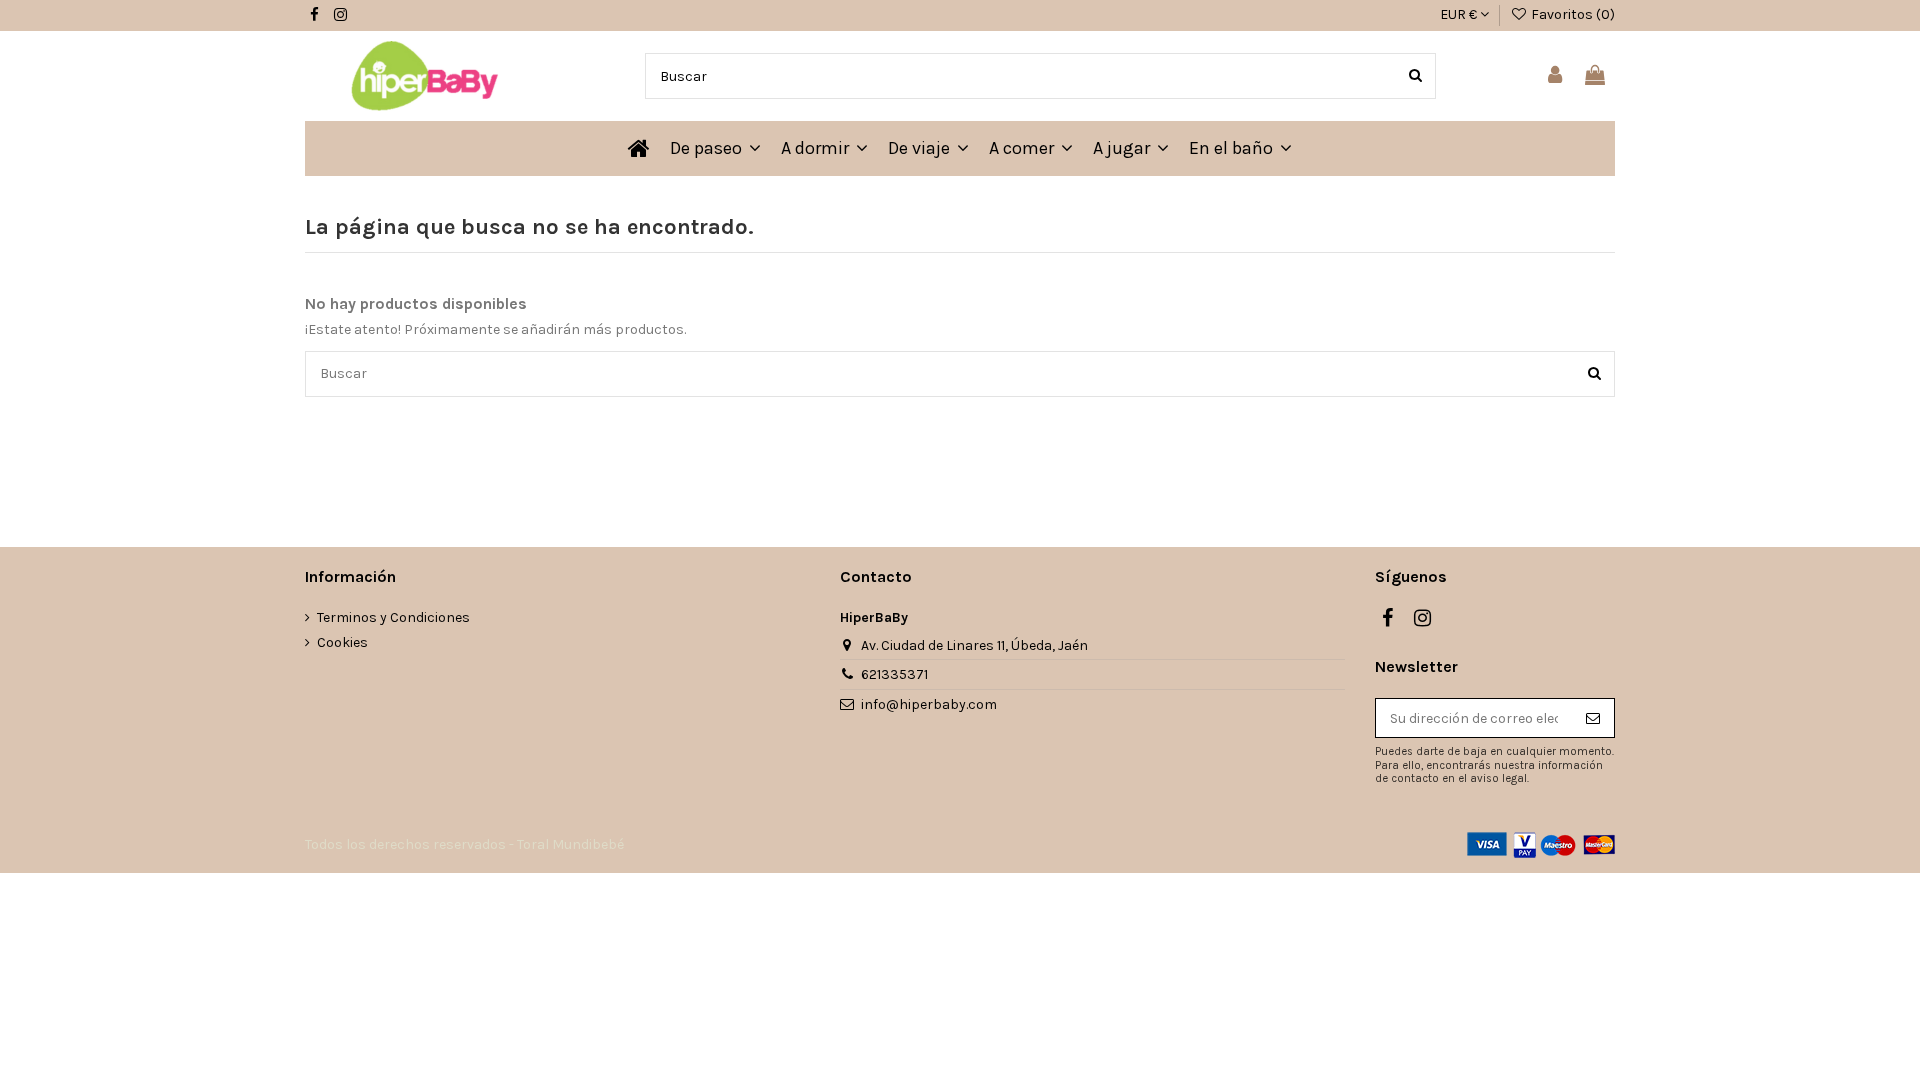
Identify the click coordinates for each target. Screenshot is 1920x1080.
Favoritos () (1571, 14)
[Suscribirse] (1593, 718)
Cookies (342, 642)
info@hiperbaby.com (929, 704)
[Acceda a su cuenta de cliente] (1556, 76)
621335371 (894, 674)
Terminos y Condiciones (393, 617)
